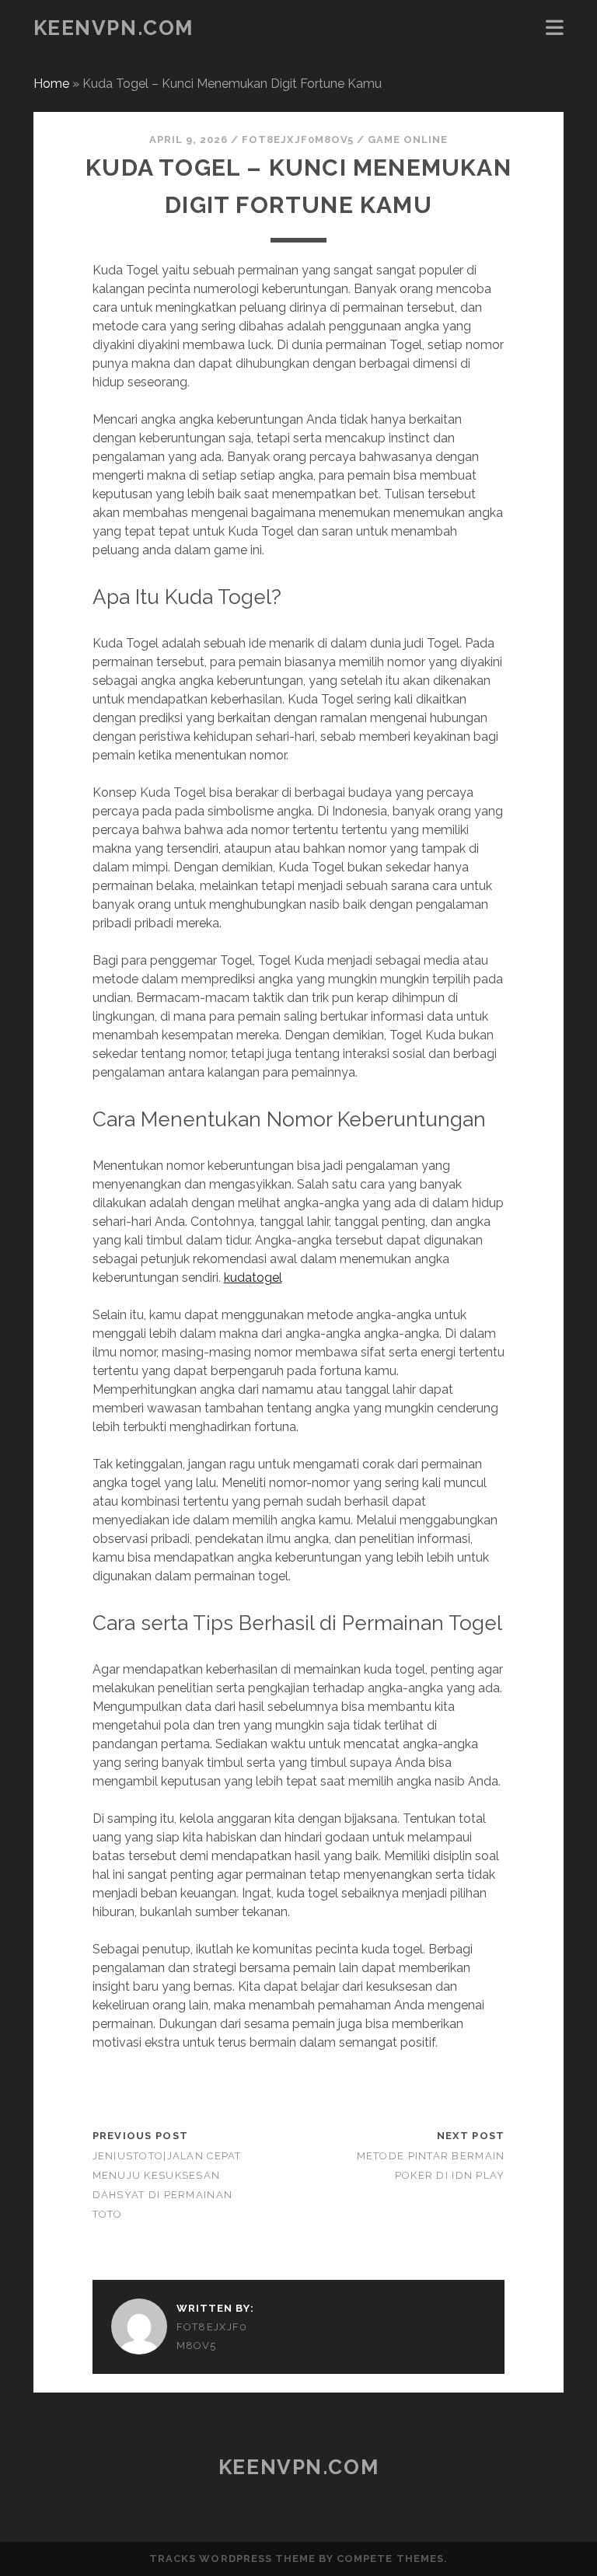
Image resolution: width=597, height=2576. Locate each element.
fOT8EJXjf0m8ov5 (298, 140)
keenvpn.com (113, 28)
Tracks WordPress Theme (232, 2559)
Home (51, 84)
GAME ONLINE (408, 140)
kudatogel (253, 1278)
